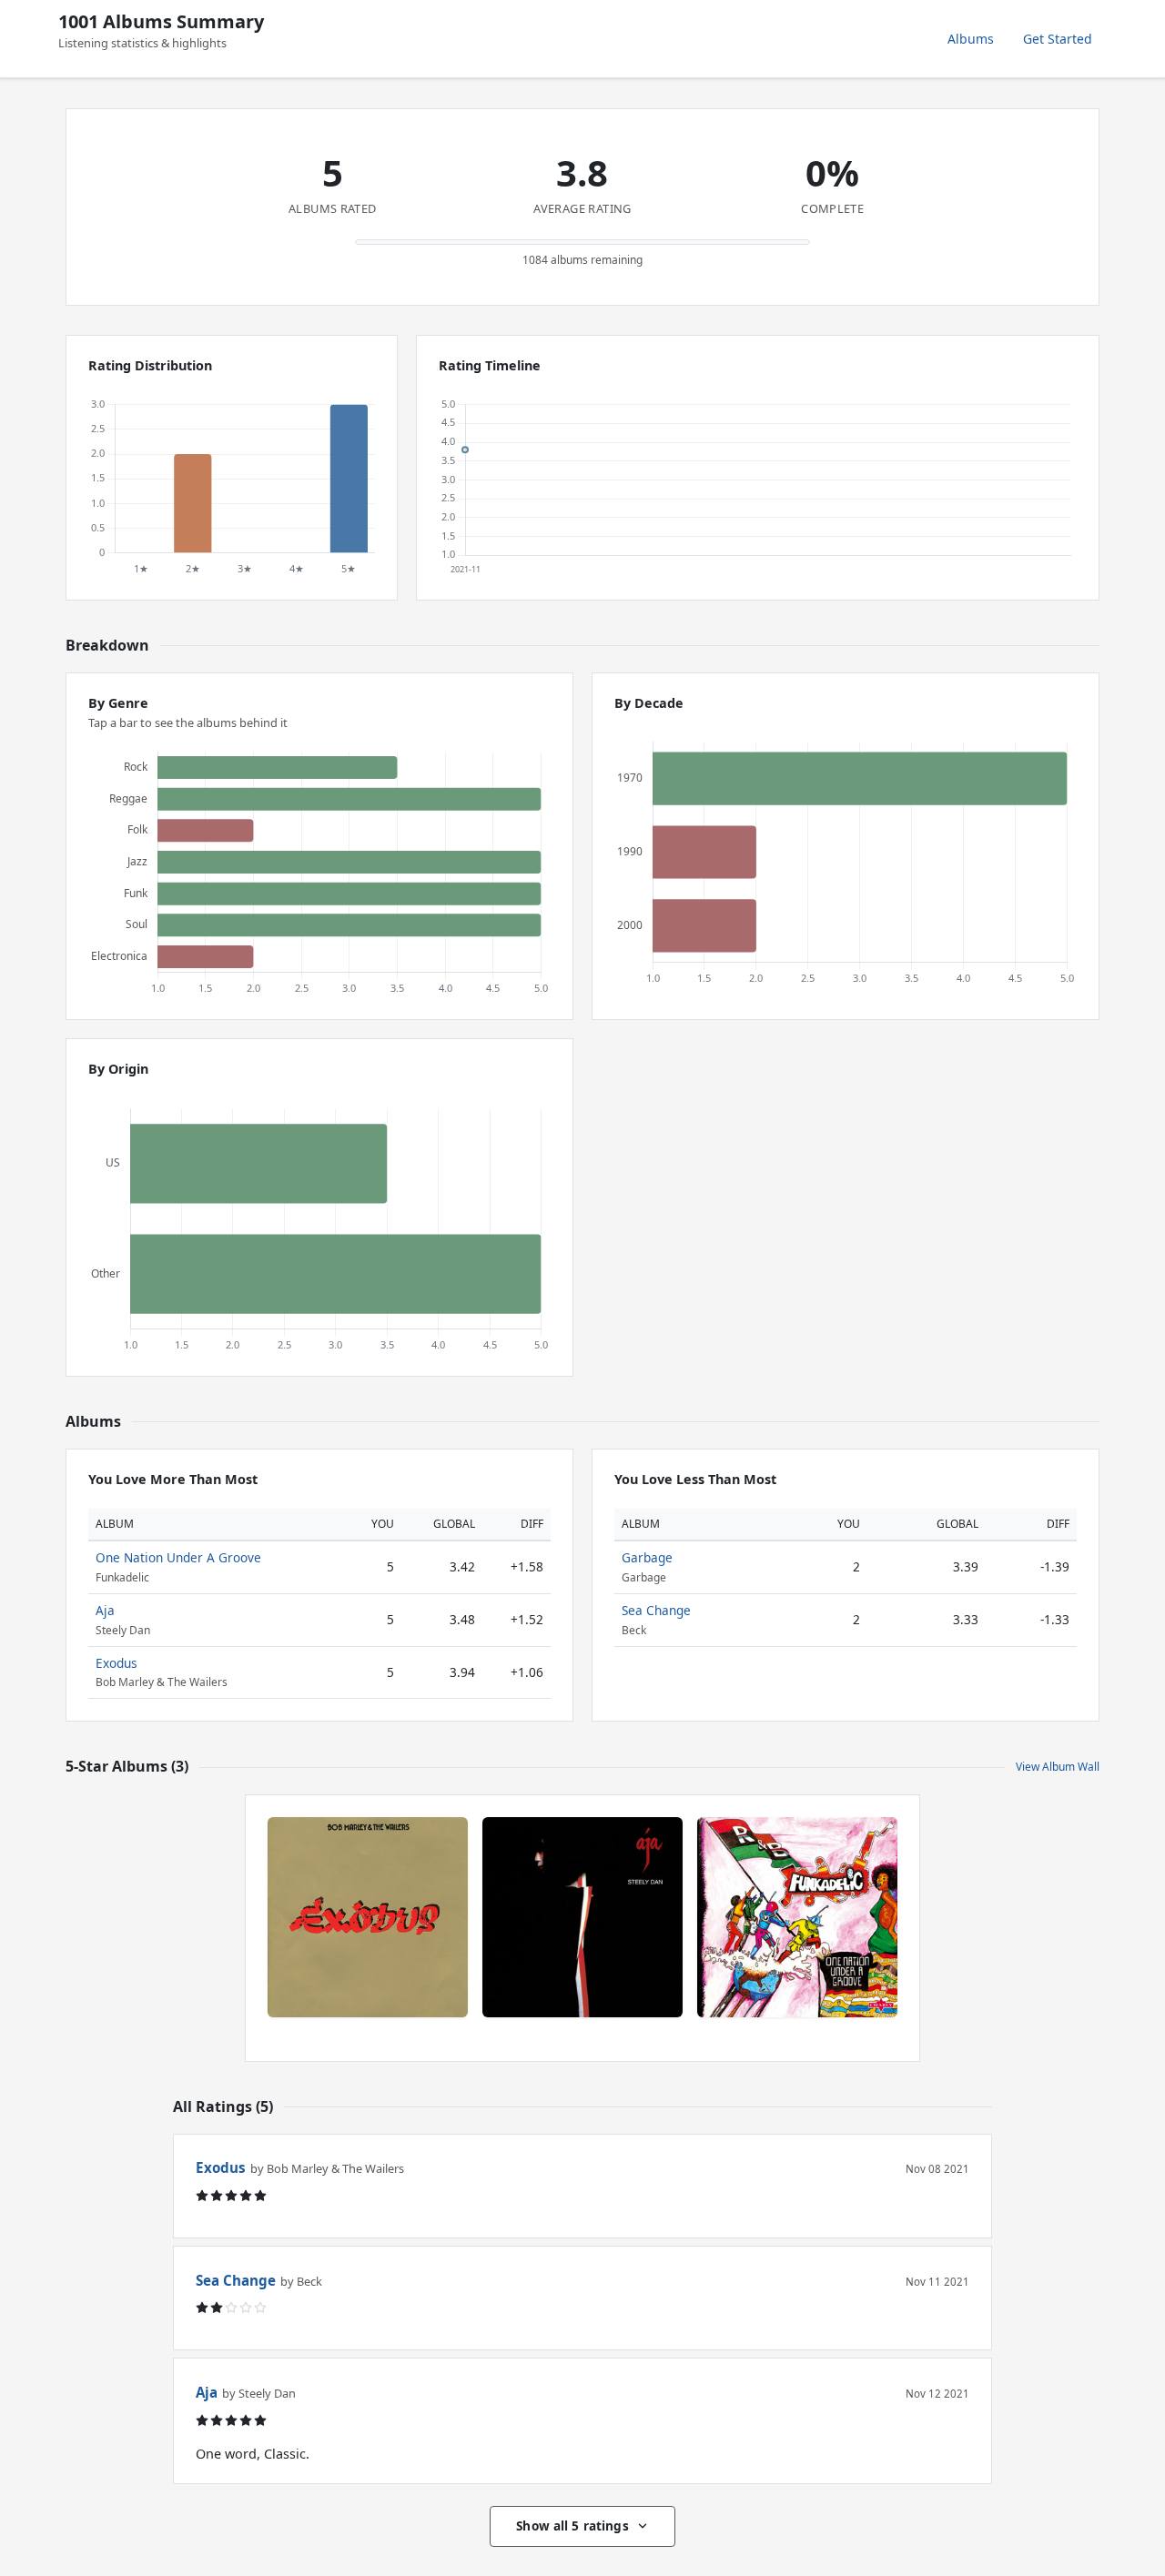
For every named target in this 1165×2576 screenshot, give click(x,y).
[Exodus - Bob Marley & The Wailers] (368, 1917)
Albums (971, 39)
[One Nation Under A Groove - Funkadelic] (797, 1917)
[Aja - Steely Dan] (582, 1917)
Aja (105, 1610)
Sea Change (656, 1610)
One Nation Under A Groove (178, 1557)
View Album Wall (1058, 1767)
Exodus (116, 1663)
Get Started (1058, 39)
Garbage (647, 1557)
